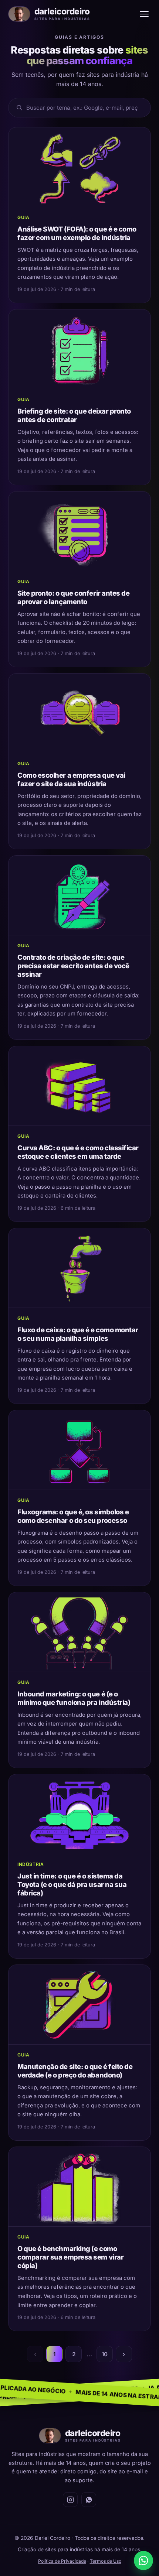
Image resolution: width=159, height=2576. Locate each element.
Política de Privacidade (62, 2561)
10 (105, 2354)
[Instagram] (70, 2500)
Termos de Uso (106, 2561)
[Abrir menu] (144, 14)
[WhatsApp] (89, 2500)
